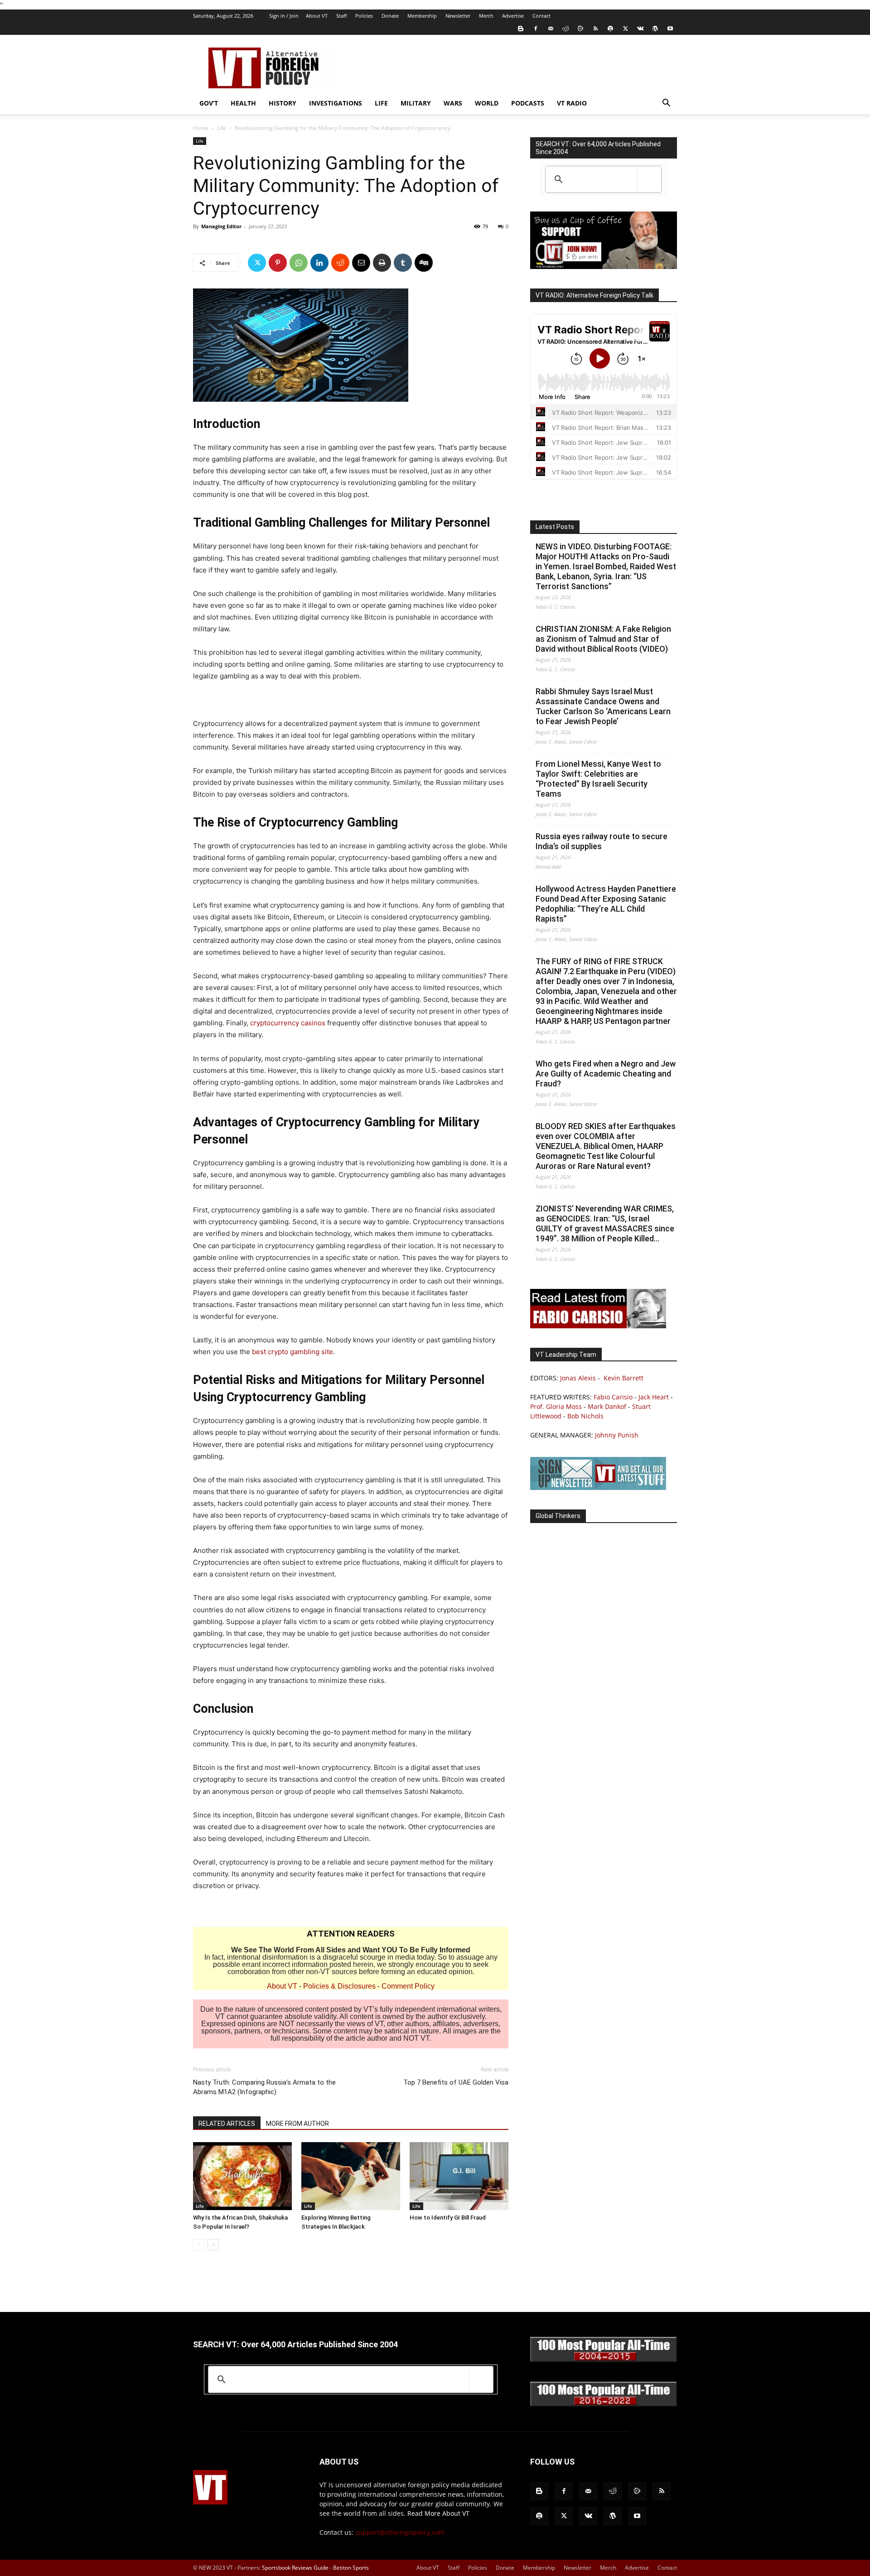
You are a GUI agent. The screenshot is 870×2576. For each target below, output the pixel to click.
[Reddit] (565, 29)
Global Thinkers (558, 1516)
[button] (666, 104)
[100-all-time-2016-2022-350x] (604, 2404)
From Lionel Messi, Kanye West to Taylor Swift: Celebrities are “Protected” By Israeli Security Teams (598, 779)
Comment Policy (408, 1986)
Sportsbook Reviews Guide (295, 2568)
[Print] (382, 263)
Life (381, 103)
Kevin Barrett (623, 1378)
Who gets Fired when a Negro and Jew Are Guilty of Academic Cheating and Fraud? (606, 1074)
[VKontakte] (640, 29)
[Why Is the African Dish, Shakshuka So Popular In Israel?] (242, 2176)
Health (243, 103)
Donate (390, 16)
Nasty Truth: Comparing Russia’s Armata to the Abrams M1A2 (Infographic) (264, 2087)
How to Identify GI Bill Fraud (448, 2218)
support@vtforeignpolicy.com (400, 2532)
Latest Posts (555, 527)
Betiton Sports (351, 2568)
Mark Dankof (607, 1406)
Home (201, 128)
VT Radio (572, 103)
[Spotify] (610, 29)
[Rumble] (580, 29)
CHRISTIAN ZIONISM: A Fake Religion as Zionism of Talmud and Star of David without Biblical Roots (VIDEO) (603, 639)
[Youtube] (670, 29)
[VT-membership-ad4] (604, 267)
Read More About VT (438, 2513)
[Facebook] (536, 29)
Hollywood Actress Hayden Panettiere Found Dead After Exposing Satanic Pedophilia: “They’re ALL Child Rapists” (606, 904)
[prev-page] (199, 2245)
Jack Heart (654, 1397)
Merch (486, 16)
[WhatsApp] (299, 263)
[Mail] (551, 29)
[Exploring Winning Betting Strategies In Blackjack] (351, 2176)
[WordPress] (655, 29)
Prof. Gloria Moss (556, 1406)
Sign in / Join (284, 16)
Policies (364, 16)
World (487, 103)
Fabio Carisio (613, 1397)
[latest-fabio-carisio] (598, 1326)
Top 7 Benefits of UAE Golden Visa (456, 2082)
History (283, 103)
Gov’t (209, 103)
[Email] (361, 263)
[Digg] (424, 263)
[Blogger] (521, 29)
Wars (453, 103)
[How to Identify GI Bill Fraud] (459, 2176)
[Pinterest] (278, 263)
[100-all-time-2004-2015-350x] (604, 2360)
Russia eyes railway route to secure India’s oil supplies (602, 841)
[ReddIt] (340, 263)
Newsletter (458, 16)
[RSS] (595, 29)
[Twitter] (625, 29)
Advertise (513, 16)
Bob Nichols (585, 1416)
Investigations (336, 103)
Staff (341, 16)
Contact (541, 16)
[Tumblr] (403, 263)
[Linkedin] (319, 263)
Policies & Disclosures (339, 1986)
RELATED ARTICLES (227, 2124)
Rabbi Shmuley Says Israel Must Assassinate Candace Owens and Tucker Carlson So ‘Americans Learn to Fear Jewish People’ (603, 706)
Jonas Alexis (578, 1378)
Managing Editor (221, 226)
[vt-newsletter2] (598, 1487)
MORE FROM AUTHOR (297, 2124)
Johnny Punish (617, 1435)
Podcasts (528, 103)
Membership (422, 16)
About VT (317, 16)
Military (416, 103)
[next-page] (213, 2245)
